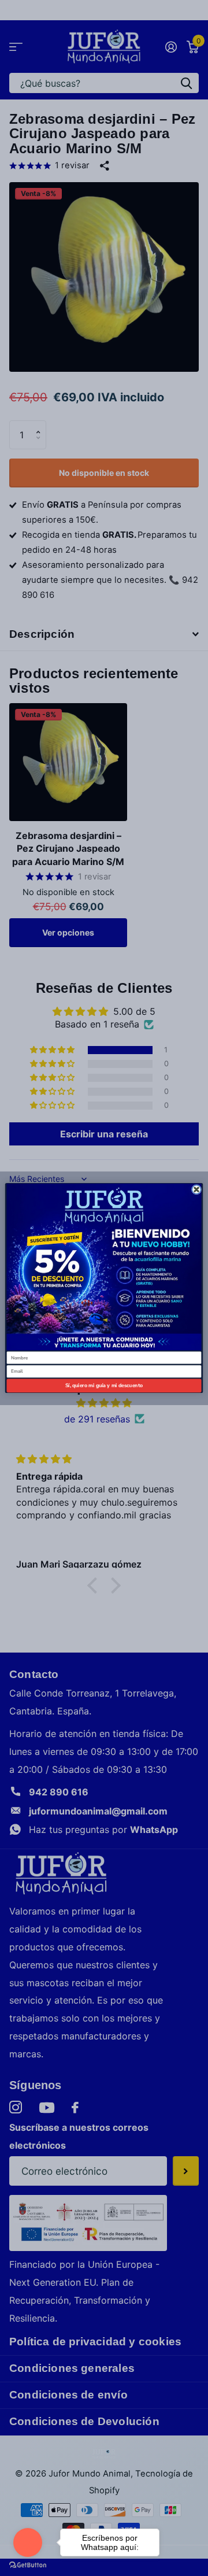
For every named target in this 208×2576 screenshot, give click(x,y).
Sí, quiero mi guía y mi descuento (104, 1385)
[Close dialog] (196, 1189)
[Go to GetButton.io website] (28, 2564)
